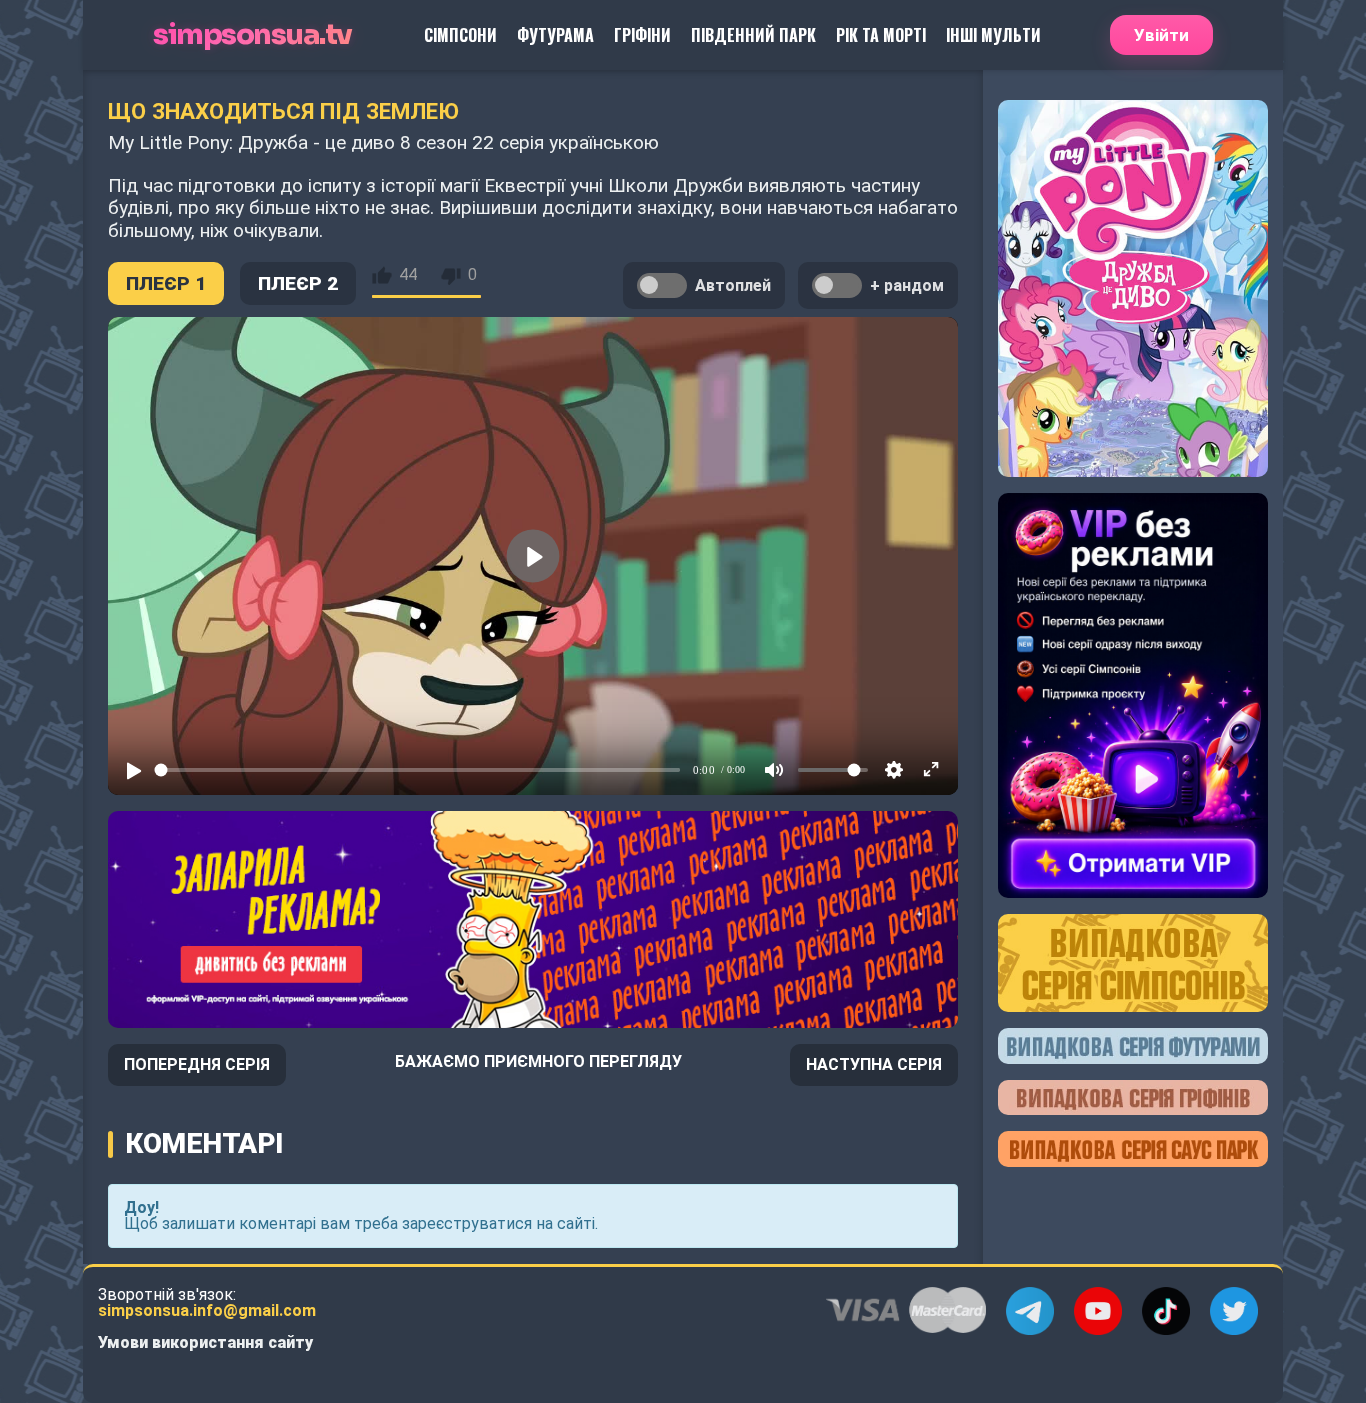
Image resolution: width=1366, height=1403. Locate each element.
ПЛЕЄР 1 (166, 283)
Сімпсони (460, 35)
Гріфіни (642, 35)
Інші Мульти (993, 35)
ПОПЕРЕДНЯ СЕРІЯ (197, 1064)
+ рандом (907, 285)
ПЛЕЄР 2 (298, 283)
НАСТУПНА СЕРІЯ (874, 1064)
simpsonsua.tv (252, 35)
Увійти (1161, 35)
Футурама (555, 35)
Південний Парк (753, 35)
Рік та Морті (881, 35)
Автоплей (733, 285)
